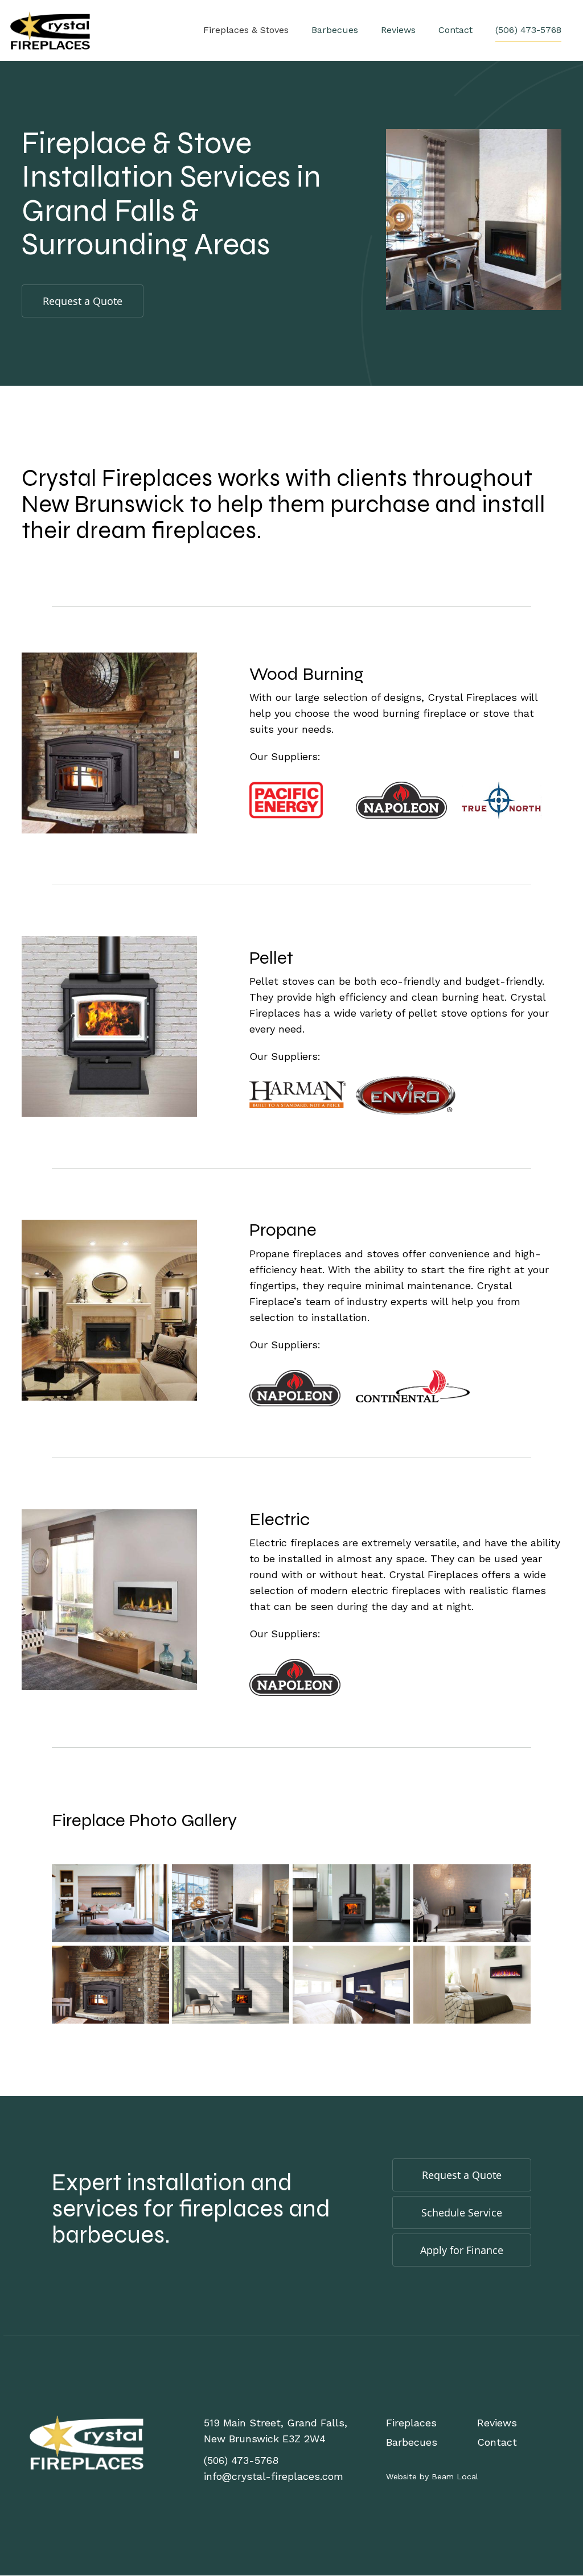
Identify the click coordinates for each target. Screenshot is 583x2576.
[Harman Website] (298, 1094)
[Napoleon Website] (401, 799)
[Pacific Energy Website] (286, 799)
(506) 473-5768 (528, 30)
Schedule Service (462, 2212)
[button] (110, 1903)
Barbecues (335, 30)
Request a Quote (83, 301)
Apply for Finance (462, 2250)
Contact (455, 30)
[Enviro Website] (406, 1094)
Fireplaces (411, 2423)
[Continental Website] (413, 1385)
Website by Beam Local (432, 2476)
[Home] (87, 2441)
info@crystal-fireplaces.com (274, 2476)
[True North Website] (502, 799)
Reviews (398, 30)
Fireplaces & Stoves (246, 30)
